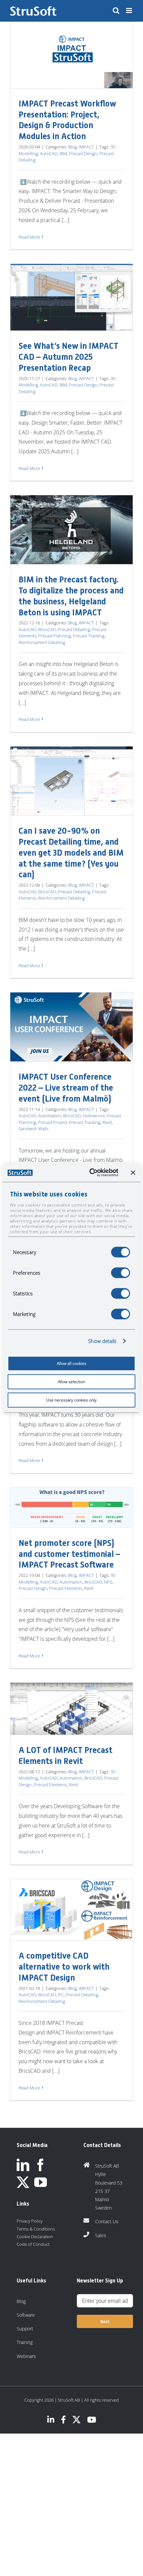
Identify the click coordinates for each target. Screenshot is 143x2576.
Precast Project (52, 1122)
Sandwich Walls (34, 1129)
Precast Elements (66, 1588)
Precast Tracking (89, 636)
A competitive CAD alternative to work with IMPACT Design (64, 1967)
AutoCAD (49, 153)
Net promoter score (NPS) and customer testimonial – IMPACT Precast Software (69, 1554)
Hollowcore (94, 1116)
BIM (63, 153)
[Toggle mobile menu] (130, 10)
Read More (29, 237)
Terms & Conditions (36, 2229)
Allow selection (71, 1382)
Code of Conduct (33, 2244)
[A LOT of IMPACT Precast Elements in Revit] (71, 1709)
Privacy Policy (30, 2221)
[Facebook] (41, 2165)
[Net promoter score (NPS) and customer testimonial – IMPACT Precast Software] (71, 1508)
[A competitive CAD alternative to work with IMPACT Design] (71, 1910)
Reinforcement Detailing (42, 642)
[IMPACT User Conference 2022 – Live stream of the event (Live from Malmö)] (71, 1027)
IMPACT (86, 147)
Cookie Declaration (35, 2237)
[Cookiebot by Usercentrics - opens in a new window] (90, 1173)
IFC (61, 1995)
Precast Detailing (74, 629)
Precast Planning (55, 636)
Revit (107, 1122)
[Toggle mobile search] (116, 10)
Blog (72, 147)
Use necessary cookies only (71, 1400)
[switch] (121, 1273)
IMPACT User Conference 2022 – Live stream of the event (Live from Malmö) (66, 1088)
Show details (102, 1341)
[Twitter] (23, 2182)
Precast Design (83, 153)
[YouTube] (41, 2182)
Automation (50, 1116)
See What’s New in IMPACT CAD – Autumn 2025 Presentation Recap (69, 357)
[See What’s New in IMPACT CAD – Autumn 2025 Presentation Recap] (71, 297)
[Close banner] (133, 1173)
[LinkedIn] (23, 2165)
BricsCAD (47, 629)
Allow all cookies (72, 1363)
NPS (108, 1582)
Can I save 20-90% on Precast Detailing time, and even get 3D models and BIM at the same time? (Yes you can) (71, 853)
